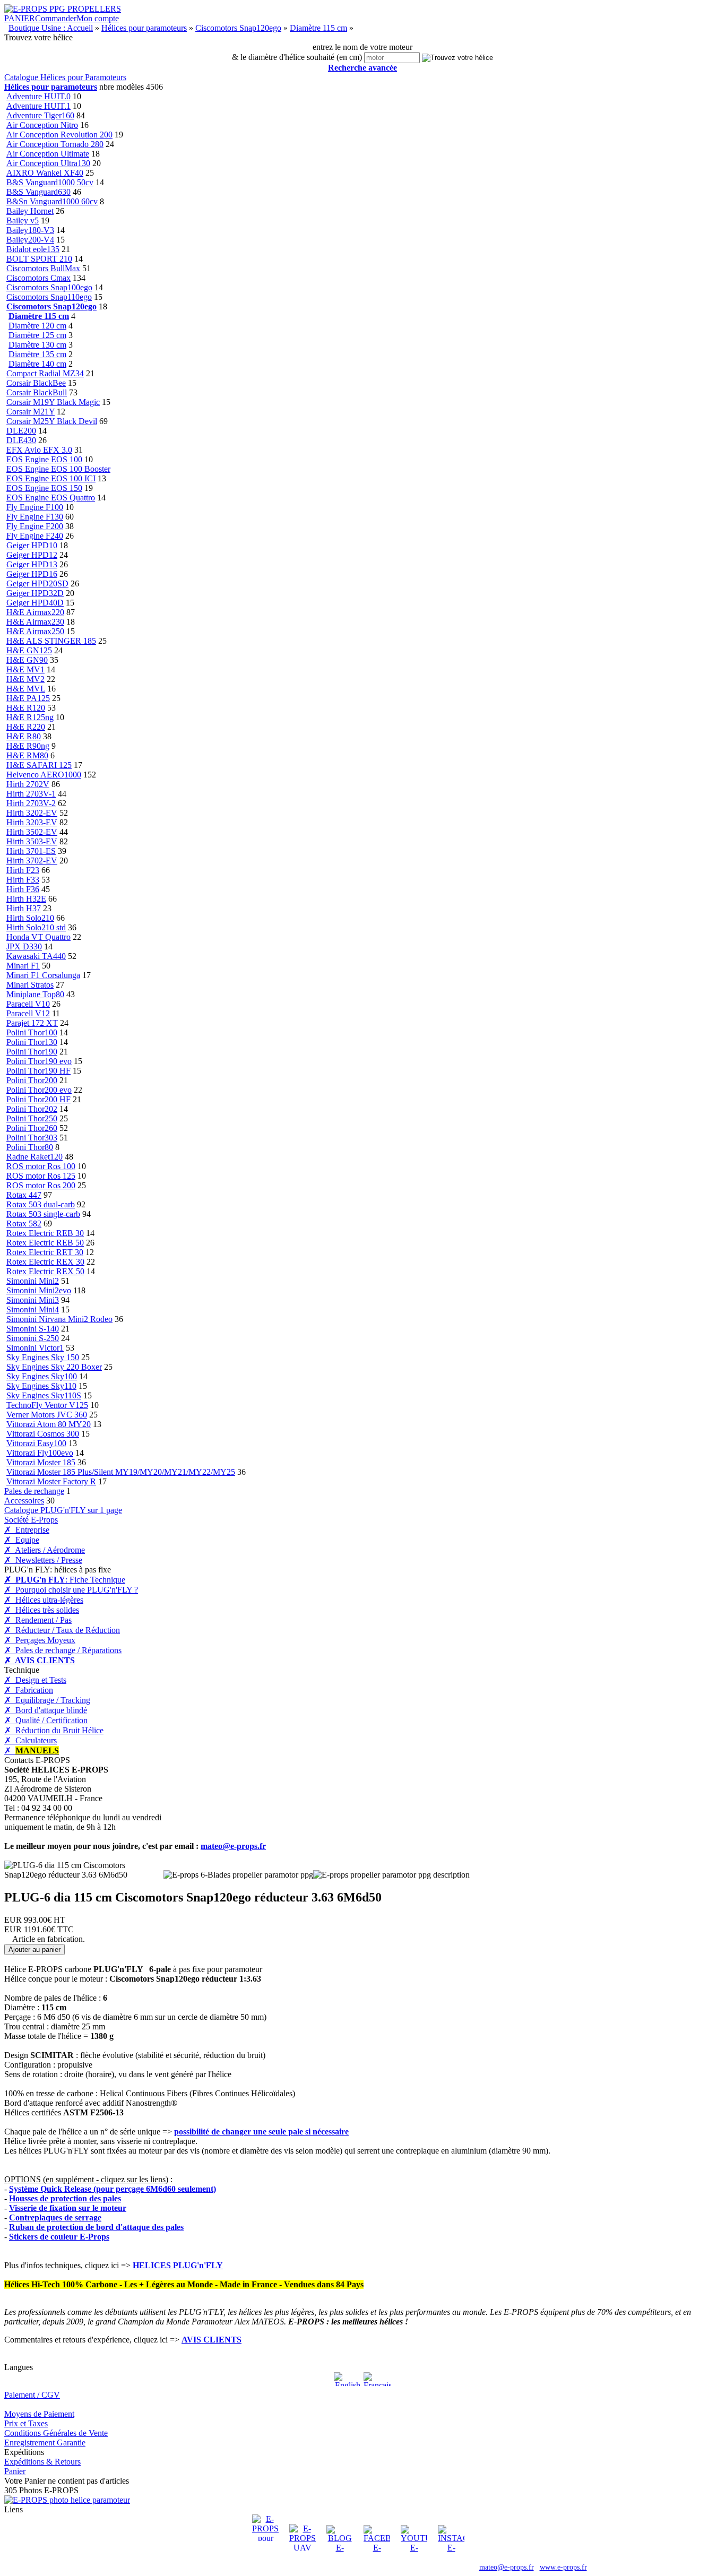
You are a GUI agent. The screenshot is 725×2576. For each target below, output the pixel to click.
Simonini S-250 (33, 1338)
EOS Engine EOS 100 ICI (51, 478)
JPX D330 (24, 946)
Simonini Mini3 (33, 1300)
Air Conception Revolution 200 (59, 135)
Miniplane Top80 (35, 994)
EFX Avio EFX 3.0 (39, 450)
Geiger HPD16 (32, 574)
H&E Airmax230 (35, 622)
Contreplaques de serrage (55, 2218)
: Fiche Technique (65, 1580)
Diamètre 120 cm (37, 326)
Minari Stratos (30, 985)
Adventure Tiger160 (40, 115)
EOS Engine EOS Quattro (51, 498)
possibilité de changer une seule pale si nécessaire (261, 2132)
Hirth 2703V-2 (31, 803)
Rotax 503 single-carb (43, 1214)
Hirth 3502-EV (32, 832)
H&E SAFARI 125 (39, 765)
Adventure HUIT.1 (38, 106)
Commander (56, 18)
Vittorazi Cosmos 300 (43, 1434)
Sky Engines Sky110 (41, 1386)
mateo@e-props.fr (233, 1846)
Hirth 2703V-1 (31, 794)
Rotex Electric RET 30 (45, 1252)
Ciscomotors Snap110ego (49, 297)
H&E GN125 (29, 650)
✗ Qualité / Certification (46, 1720)
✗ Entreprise (27, 1530)
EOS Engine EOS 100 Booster (58, 469)
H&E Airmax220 (35, 612)
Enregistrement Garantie (45, 2443)
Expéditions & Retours (42, 2462)
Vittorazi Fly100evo (40, 1453)
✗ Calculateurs (31, 1740)
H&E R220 (26, 727)
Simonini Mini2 (33, 1281)
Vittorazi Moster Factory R (51, 1481)
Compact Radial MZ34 (45, 373)
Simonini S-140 (33, 1329)
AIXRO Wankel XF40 (45, 173)
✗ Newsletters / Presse (43, 1560)
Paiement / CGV (32, 2395)
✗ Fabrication (29, 1690)
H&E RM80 (27, 755)
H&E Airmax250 (35, 631)
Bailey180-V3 (30, 230)
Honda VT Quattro (38, 937)
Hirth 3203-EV (32, 822)
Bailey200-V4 (30, 240)
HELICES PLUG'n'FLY (178, 2265)
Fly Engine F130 (35, 517)
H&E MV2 (25, 679)
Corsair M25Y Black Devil (52, 421)
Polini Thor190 (32, 1052)
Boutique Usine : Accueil (51, 28)
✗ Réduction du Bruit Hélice (54, 1730)
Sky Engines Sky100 (42, 1376)
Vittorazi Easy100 (36, 1443)
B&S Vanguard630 (38, 192)
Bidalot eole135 (33, 249)
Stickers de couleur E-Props (59, 2237)
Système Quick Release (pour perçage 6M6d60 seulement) (113, 2189)
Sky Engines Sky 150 (43, 1357)
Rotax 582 (24, 1224)
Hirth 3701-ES (31, 851)
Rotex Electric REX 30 (45, 1262)
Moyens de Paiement (39, 2414)
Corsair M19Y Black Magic (53, 402)
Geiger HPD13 (32, 564)
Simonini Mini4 (33, 1309)
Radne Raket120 (34, 1157)
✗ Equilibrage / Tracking (47, 1700)
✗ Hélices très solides (42, 1610)
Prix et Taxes (26, 2423)
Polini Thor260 (32, 1128)
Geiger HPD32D (35, 593)
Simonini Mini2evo (39, 1290)
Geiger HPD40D (35, 603)
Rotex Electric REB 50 (45, 1243)
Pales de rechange (34, 1491)
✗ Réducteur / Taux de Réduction (62, 1630)
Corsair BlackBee (36, 383)
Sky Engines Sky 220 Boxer (54, 1367)
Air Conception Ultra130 (48, 163)
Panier (15, 2471)
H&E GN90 (27, 660)
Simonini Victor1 (35, 1348)
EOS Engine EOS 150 (44, 488)
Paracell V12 (28, 1013)
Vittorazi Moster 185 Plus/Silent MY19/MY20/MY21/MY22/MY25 (121, 1472)
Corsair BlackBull (37, 392)
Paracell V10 (28, 1004)
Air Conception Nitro (42, 125)
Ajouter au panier (34, 1950)
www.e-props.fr (563, 2567)
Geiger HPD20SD (37, 584)
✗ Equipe (22, 1540)
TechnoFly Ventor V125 (47, 1405)
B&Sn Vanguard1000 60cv (52, 201)
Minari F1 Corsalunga (43, 975)
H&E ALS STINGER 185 (51, 641)
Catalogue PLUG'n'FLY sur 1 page (63, 1510)
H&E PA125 (28, 698)
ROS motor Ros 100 (41, 1166)
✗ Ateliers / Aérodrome (45, 1550)
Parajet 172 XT (32, 1023)
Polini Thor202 (32, 1109)
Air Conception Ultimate (48, 154)
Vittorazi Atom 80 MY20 (49, 1424)
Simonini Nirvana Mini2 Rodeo (59, 1319)
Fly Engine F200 (35, 526)
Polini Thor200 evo (39, 1090)
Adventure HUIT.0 (38, 96)
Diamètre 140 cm (37, 364)
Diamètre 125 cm (37, 335)
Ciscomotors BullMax (43, 268)
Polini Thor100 (32, 1032)
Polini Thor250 (32, 1118)
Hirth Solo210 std (36, 927)
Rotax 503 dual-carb (41, 1204)
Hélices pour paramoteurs (144, 28)
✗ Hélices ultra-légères (44, 1600)
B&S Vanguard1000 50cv (50, 182)
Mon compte (98, 18)
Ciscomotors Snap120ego (238, 28)
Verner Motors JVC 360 (47, 1415)
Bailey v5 (23, 221)
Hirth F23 (23, 870)
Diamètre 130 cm (37, 345)
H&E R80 (24, 736)
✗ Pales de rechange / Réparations (63, 1650)
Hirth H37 (24, 908)
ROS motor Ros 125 (41, 1176)
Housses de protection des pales (65, 2198)
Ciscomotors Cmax (38, 278)
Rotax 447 (24, 1195)
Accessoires (24, 1501)
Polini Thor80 (30, 1147)
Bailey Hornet (30, 211)
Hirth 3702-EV (32, 861)
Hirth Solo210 (30, 918)
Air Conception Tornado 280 (55, 144)
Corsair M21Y (31, 412)
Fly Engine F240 (35, 536)
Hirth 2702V (28, 784)
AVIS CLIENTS (212, 2340)
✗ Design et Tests (35, 1680)
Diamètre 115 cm (318, 28)
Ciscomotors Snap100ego (49, 287)
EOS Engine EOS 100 (44, 459)
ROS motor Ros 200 (41, 1185)
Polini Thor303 (32, 1138)
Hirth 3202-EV (32, 813)
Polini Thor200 (32, 1080)
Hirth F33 (23, 880)
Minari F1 (23, 966)
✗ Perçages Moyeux (40, 1640)
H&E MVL (26, 689)
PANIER (20, 18)
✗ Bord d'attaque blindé (46, 1710)
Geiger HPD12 (32, 555)
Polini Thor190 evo (39, 1061)
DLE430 (21, 440)
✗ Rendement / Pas (38, 1620)
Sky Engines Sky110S (44, 1395)
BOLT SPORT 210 (39, 259)
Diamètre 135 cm (37, 354)
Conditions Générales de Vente (56, 2433)
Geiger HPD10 (32, 545)
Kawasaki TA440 (36, 956)
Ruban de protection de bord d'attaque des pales (96, 2227)
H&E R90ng (28, 746)
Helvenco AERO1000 (44, 775)
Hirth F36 (23, 889)
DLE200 (21, 431)
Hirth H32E (26, 899)
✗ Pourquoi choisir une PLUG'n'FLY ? (71, 1590)
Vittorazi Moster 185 (41, 1462)
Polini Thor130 (32, 1042)
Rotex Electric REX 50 (45, 1271)
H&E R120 (26, 708)
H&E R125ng (30, 717)
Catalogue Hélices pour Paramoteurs (65, 77)
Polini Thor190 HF (38, 1071)
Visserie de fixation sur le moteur (68, 2208)
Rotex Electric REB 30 (45, 1233)
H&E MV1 (25, 669)
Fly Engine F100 (35, 507)
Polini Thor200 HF (38, 1099)
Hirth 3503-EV (32, 841)
